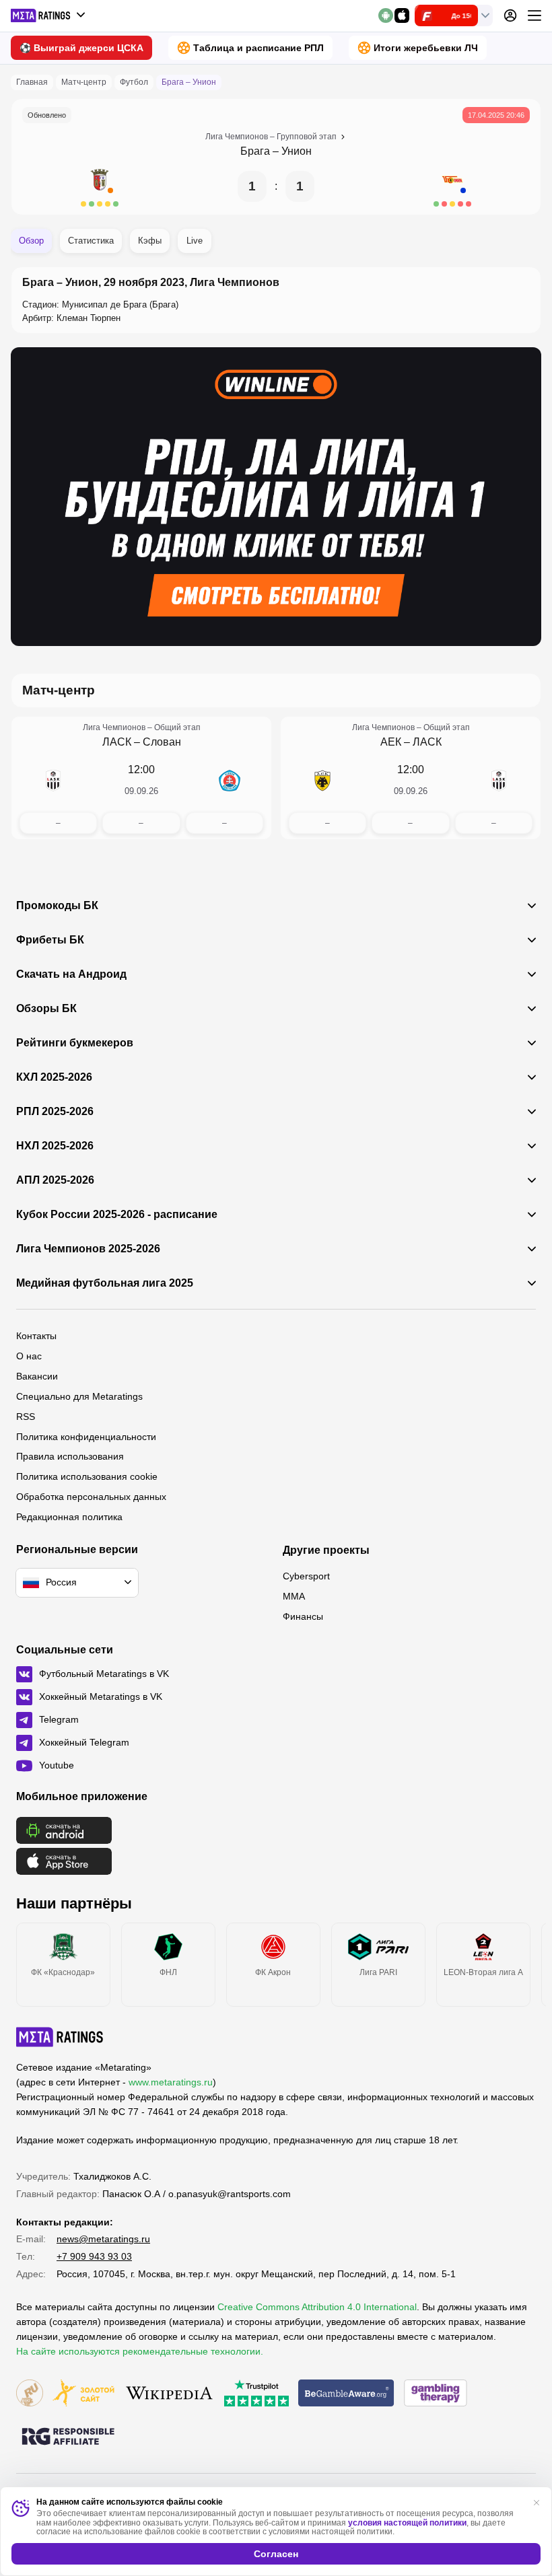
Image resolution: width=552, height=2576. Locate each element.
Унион (297, 151)
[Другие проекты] (48, 15)
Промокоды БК (57, 906)
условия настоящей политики (407, 2523)
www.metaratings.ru (171, 2082)
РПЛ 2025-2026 (55, 1112)
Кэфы (150, 241)
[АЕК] (322, 781)
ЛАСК (117, 742)
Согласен (276, 2554)
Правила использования (70, 1456)
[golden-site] (83, 2394)
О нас (29, 1356)
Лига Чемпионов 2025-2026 (88, 1249)
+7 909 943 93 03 (94, 2256)
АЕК (391, 742)
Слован (162, 742)
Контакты (36, 1336)
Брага (255, 151)
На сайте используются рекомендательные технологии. (140, 2351)
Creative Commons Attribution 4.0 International (317, 2307)
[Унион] (452, 186)
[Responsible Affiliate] (68, 2437)
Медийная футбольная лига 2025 (105, 1283)
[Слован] (230, 781)
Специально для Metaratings (79, 1396)
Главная (32, 82)
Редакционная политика (69, 1517)
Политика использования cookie (87, 1476)
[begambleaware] (346, 2394)
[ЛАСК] (53, 781)
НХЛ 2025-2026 (55, 1146)
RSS (26, 1417)
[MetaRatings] (60, 2037)
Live (195, 241)
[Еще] (534, 15)
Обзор (31, 241)
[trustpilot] (256, 2394)
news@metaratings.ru (103, 2239)
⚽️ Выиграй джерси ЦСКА (81, 48)
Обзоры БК (46, 1009)
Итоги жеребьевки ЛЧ (426, 48)
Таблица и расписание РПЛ (258, 48)
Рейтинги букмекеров (75, 1043)
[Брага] (100, 186)
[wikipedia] (169, 2394)
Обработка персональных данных (91, 1497)
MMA (294, 1596)
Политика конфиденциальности (86, 1437)
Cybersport (306, 1576)
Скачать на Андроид (71, 974)
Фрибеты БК (50, 940)
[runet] (30, 2394)
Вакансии (37, 1376)
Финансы (303, 1616)
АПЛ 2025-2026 (55, 1180)
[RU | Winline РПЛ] (276, 496)
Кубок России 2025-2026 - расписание (117, 1215)
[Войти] (510, 15)
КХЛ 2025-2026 (54, 1077)
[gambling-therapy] (436, 2394)
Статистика (91, 241)
